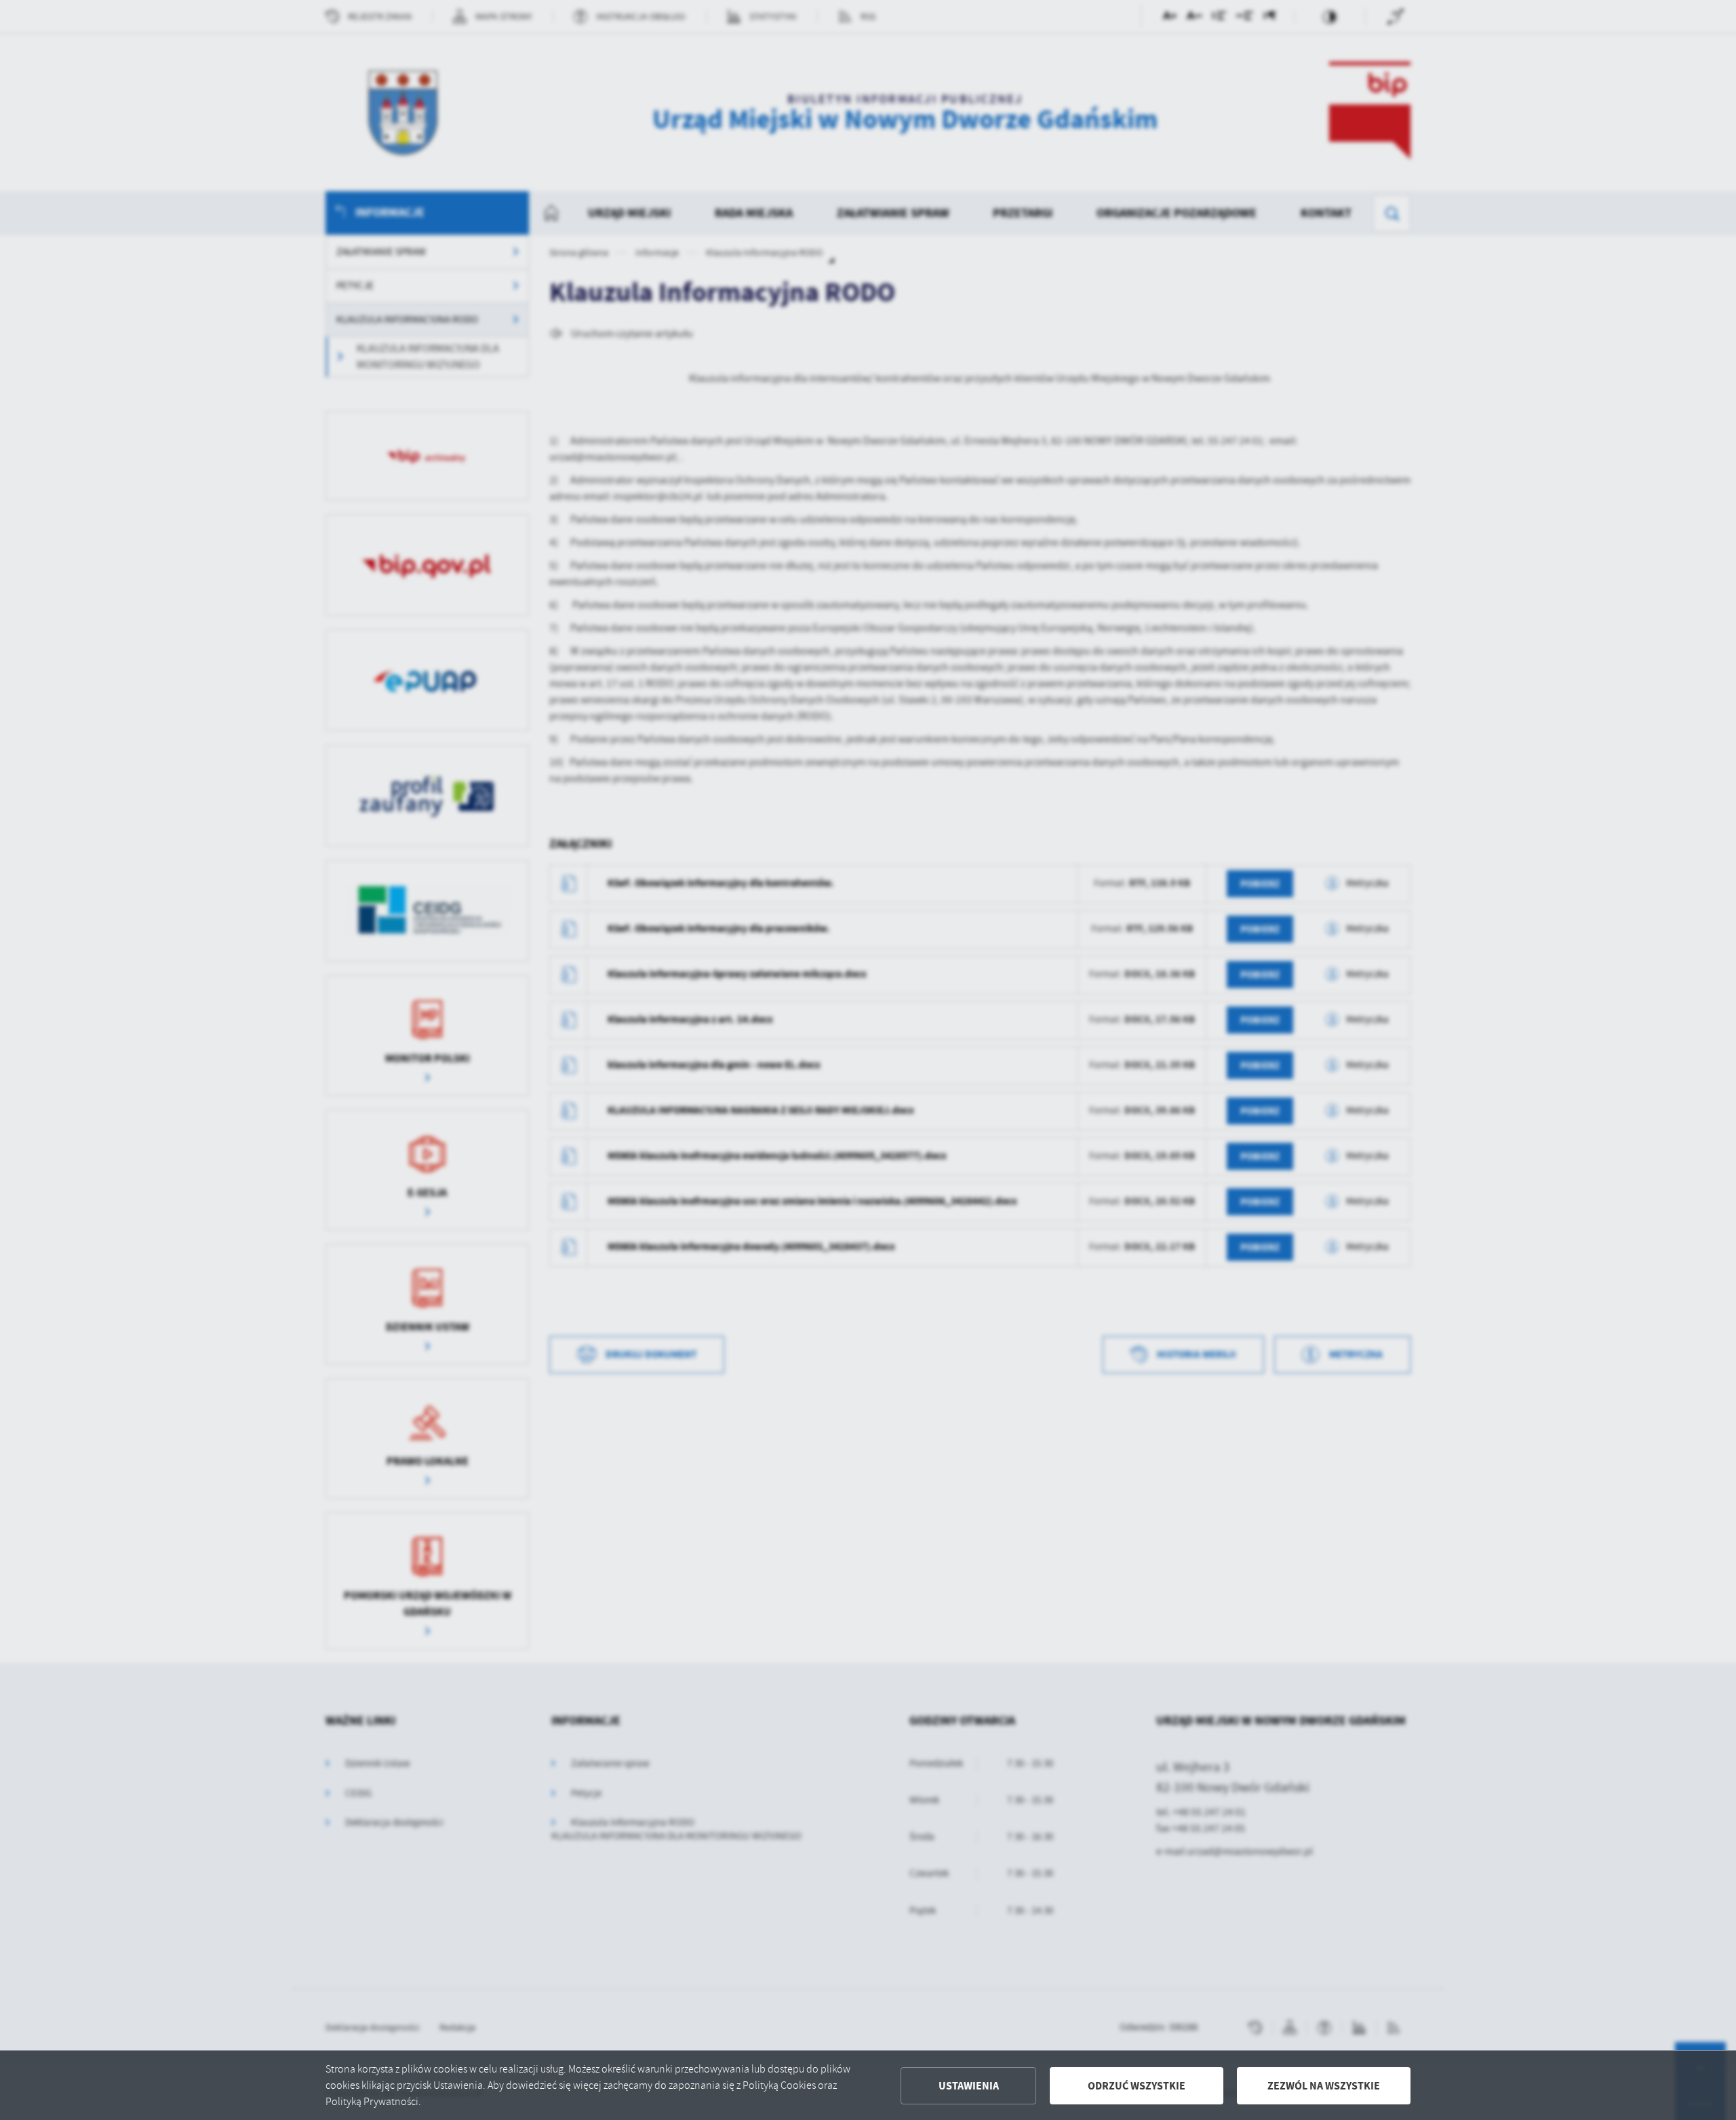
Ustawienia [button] (969, 2086)
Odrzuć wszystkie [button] (1137, 2086)
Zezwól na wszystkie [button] (1324, 2086)
